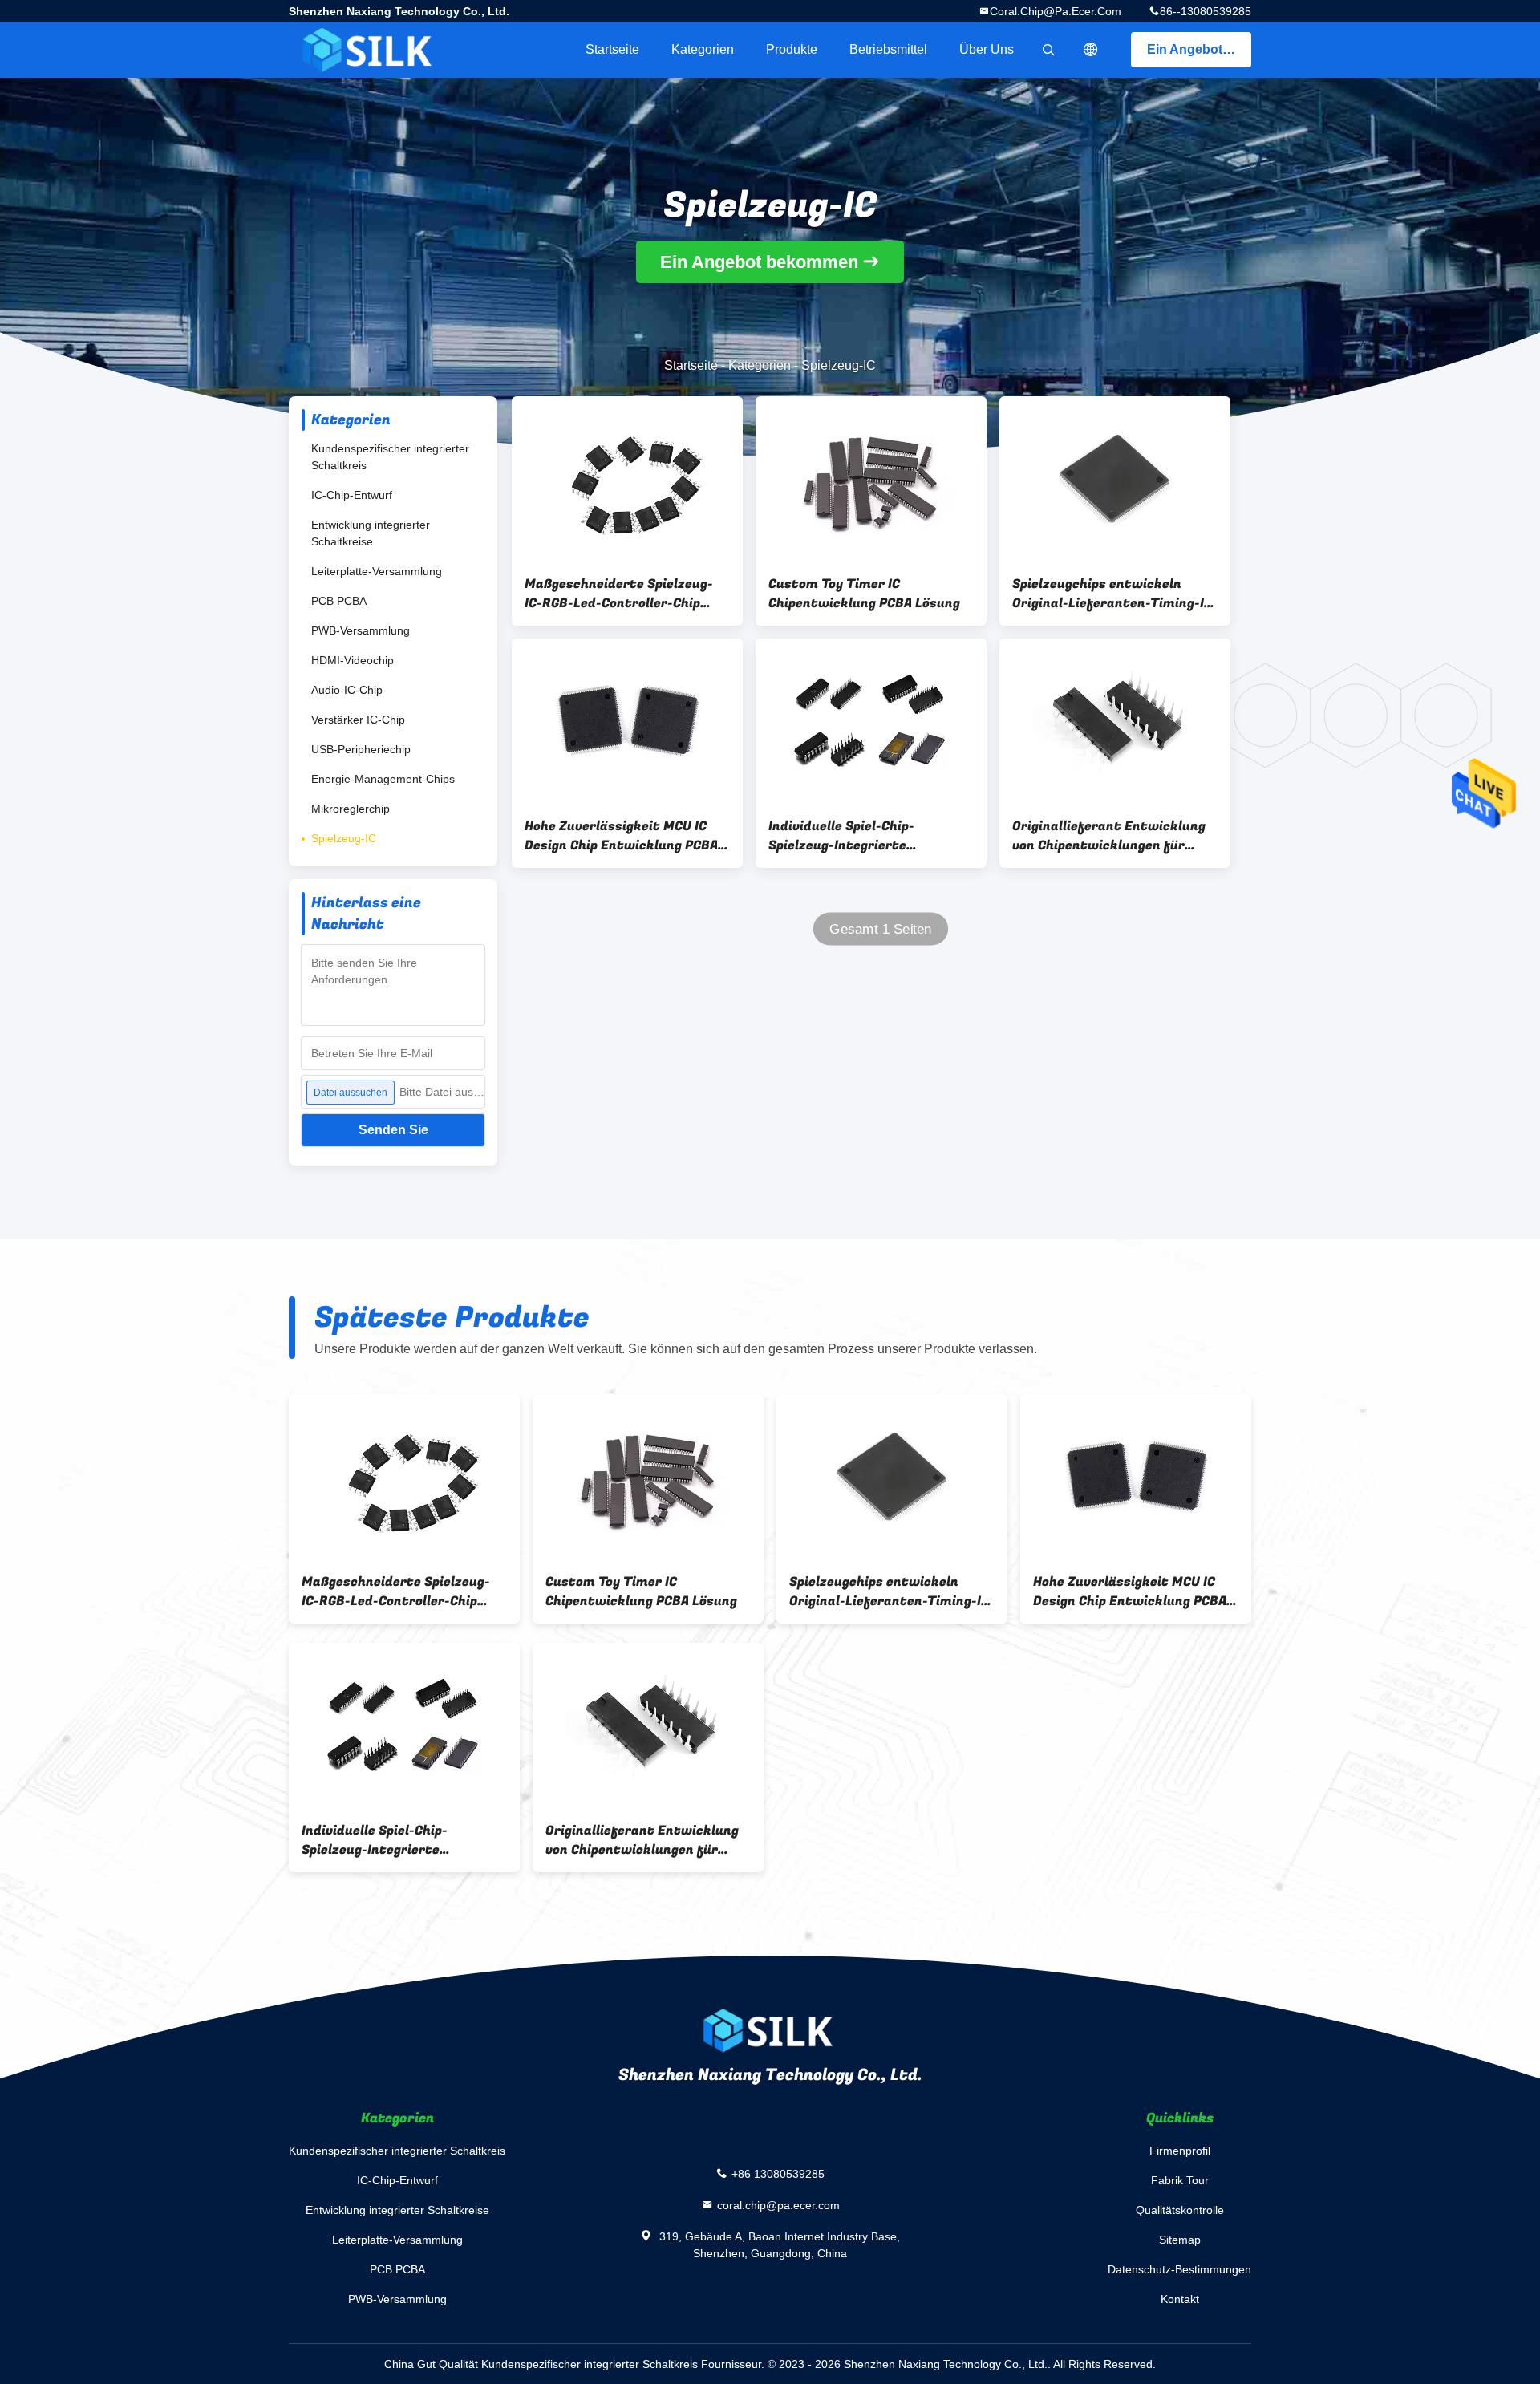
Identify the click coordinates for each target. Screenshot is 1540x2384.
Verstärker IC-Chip (358, 720)
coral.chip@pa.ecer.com (1056, 11)
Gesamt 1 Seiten (881, 929)
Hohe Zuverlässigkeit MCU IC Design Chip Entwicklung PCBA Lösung (621, 836)
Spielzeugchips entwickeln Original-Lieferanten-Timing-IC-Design (1115, 594)
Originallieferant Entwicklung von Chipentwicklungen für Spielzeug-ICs (1109, 836)
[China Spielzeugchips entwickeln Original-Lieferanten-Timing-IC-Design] (1115, 479)
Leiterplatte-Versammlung (377, 571)
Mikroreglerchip (351, 809)
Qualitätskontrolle (1180, 2210)
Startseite (612, 49)
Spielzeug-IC (344, 838)
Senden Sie (393, 1130)
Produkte (792, 49)
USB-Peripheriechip (361, 749)
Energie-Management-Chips (383, 779)
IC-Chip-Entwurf (352, 495)
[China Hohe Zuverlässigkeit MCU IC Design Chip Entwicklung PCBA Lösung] (627, 721)
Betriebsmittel (888, 49)
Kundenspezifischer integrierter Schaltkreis (390, 457)
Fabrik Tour (1180, 2180)
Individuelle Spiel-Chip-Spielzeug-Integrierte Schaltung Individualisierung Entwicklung (861, 836)
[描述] (1091, 50)
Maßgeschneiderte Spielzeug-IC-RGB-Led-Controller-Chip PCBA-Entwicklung (619, 594)
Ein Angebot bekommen (1199, 49)
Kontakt (1180, 2299)
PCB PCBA (339, 601)
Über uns (987, 49)
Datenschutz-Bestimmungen (1179, 2269)
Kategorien (703, 49)
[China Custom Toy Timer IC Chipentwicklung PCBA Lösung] (871, 479)
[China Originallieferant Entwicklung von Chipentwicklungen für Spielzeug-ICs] (1115, 721)
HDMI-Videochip (353, 660)
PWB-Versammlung (361, 630)
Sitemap (1180, 2240)
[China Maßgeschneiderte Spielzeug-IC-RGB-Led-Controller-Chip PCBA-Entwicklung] (627, 479)
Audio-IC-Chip (347, 690)
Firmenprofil (1180, 2151)
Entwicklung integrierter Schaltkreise (371, 533)
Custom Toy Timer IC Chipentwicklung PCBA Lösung (864, 594)
